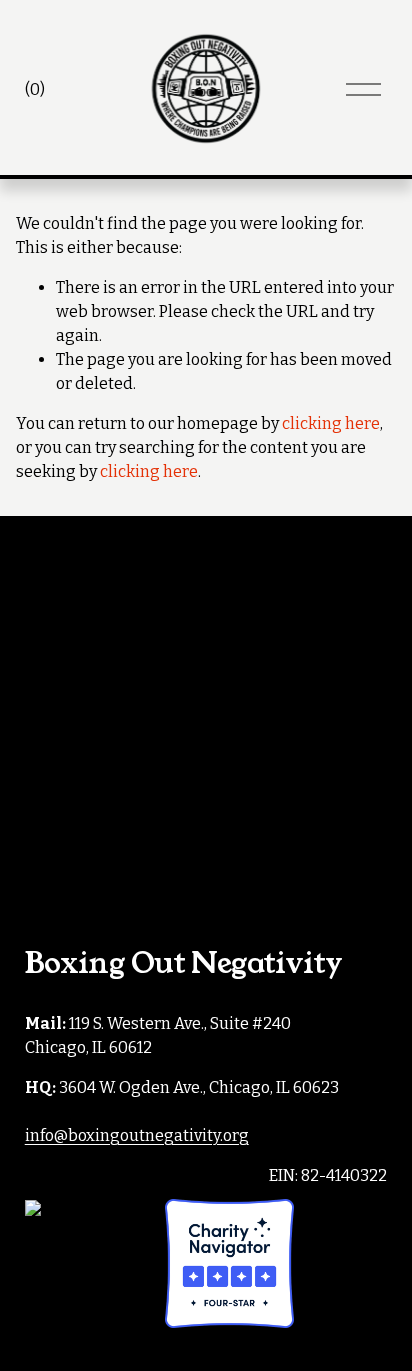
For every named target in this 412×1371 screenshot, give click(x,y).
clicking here (331, 423)
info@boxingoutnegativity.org (137, 1135)
